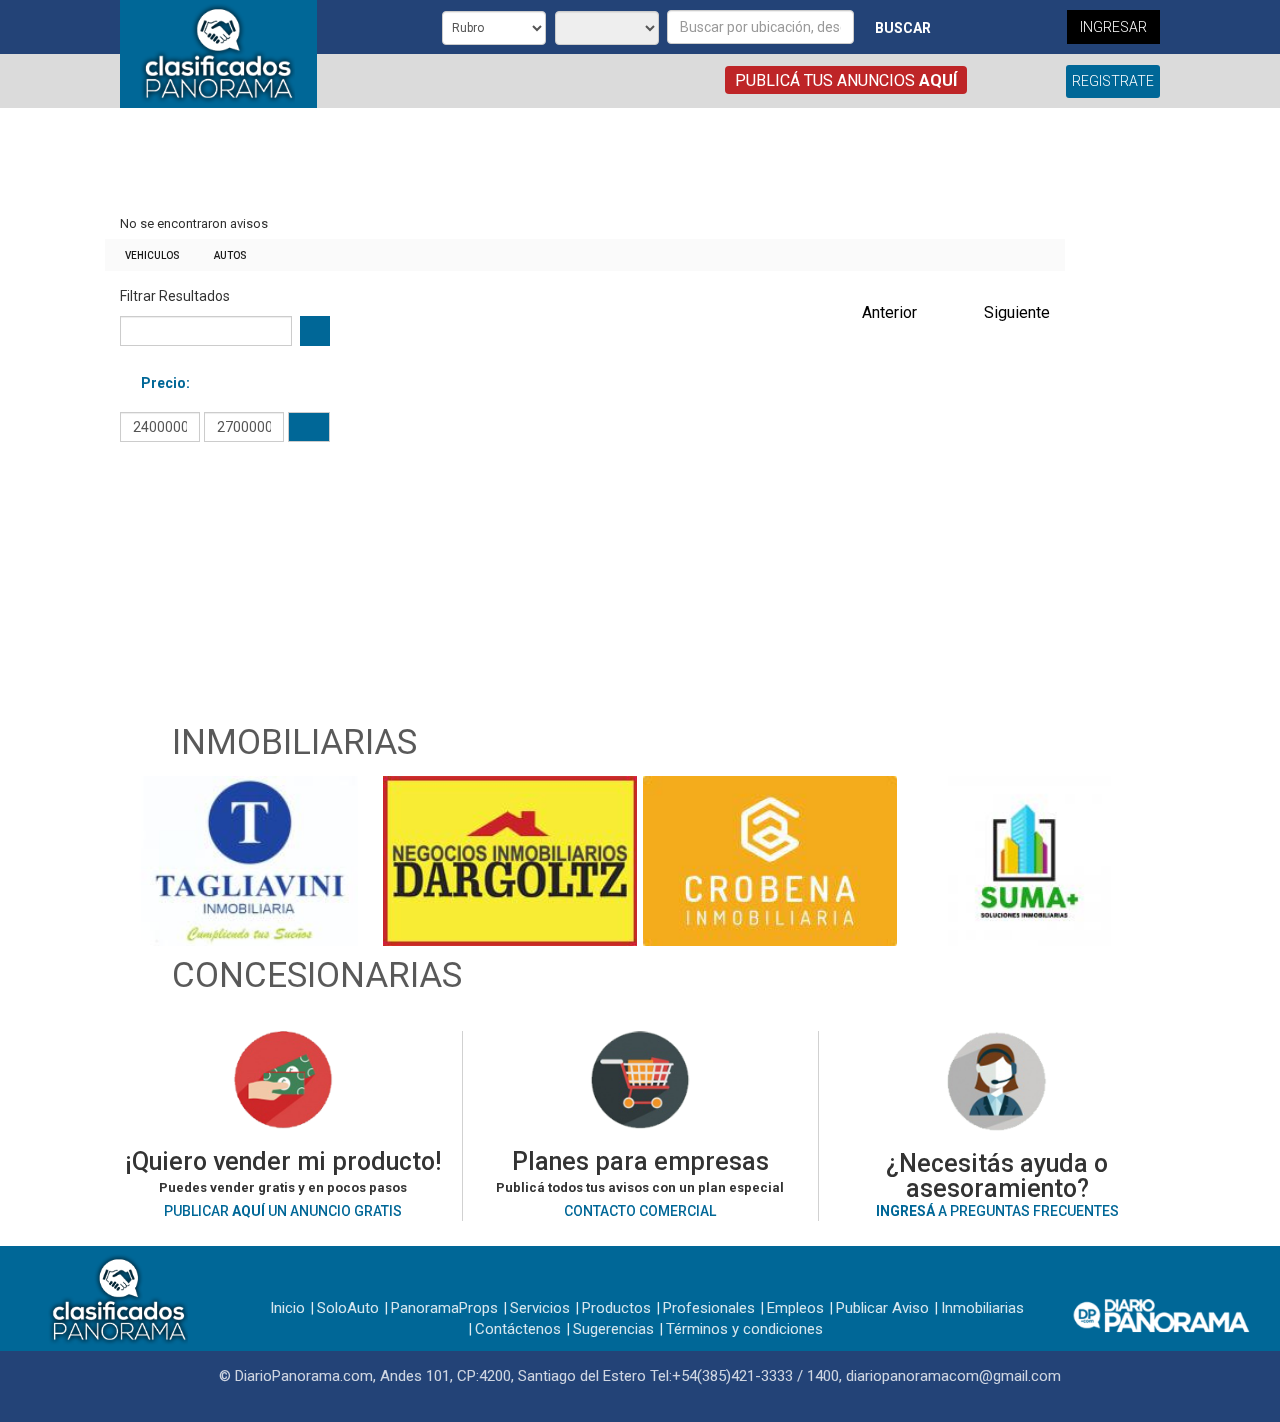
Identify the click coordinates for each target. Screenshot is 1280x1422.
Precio (163, 383)
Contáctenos (518, 1329)
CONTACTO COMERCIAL (640, 1211)
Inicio (287, 1308)
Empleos (795, 1308)
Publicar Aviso (882, 1308)
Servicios (540, 1308)
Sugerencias (613, 1329)
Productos (616, 1308)
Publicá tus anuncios (846, 80)
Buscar (903, 28)
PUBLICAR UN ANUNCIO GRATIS (283, 1211)
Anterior (889, 312)
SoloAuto (348, 1308)
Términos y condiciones (744, 1329)
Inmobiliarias (982, 1308)
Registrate (1113, 81)
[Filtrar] (309, 427)
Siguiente (1017, 312)
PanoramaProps (444, 1308)
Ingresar (1113, 27)
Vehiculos (152, 255)
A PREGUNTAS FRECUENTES (997, 1211)
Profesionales (709, 1308)
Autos (230, 255)
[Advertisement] (585, 163)
